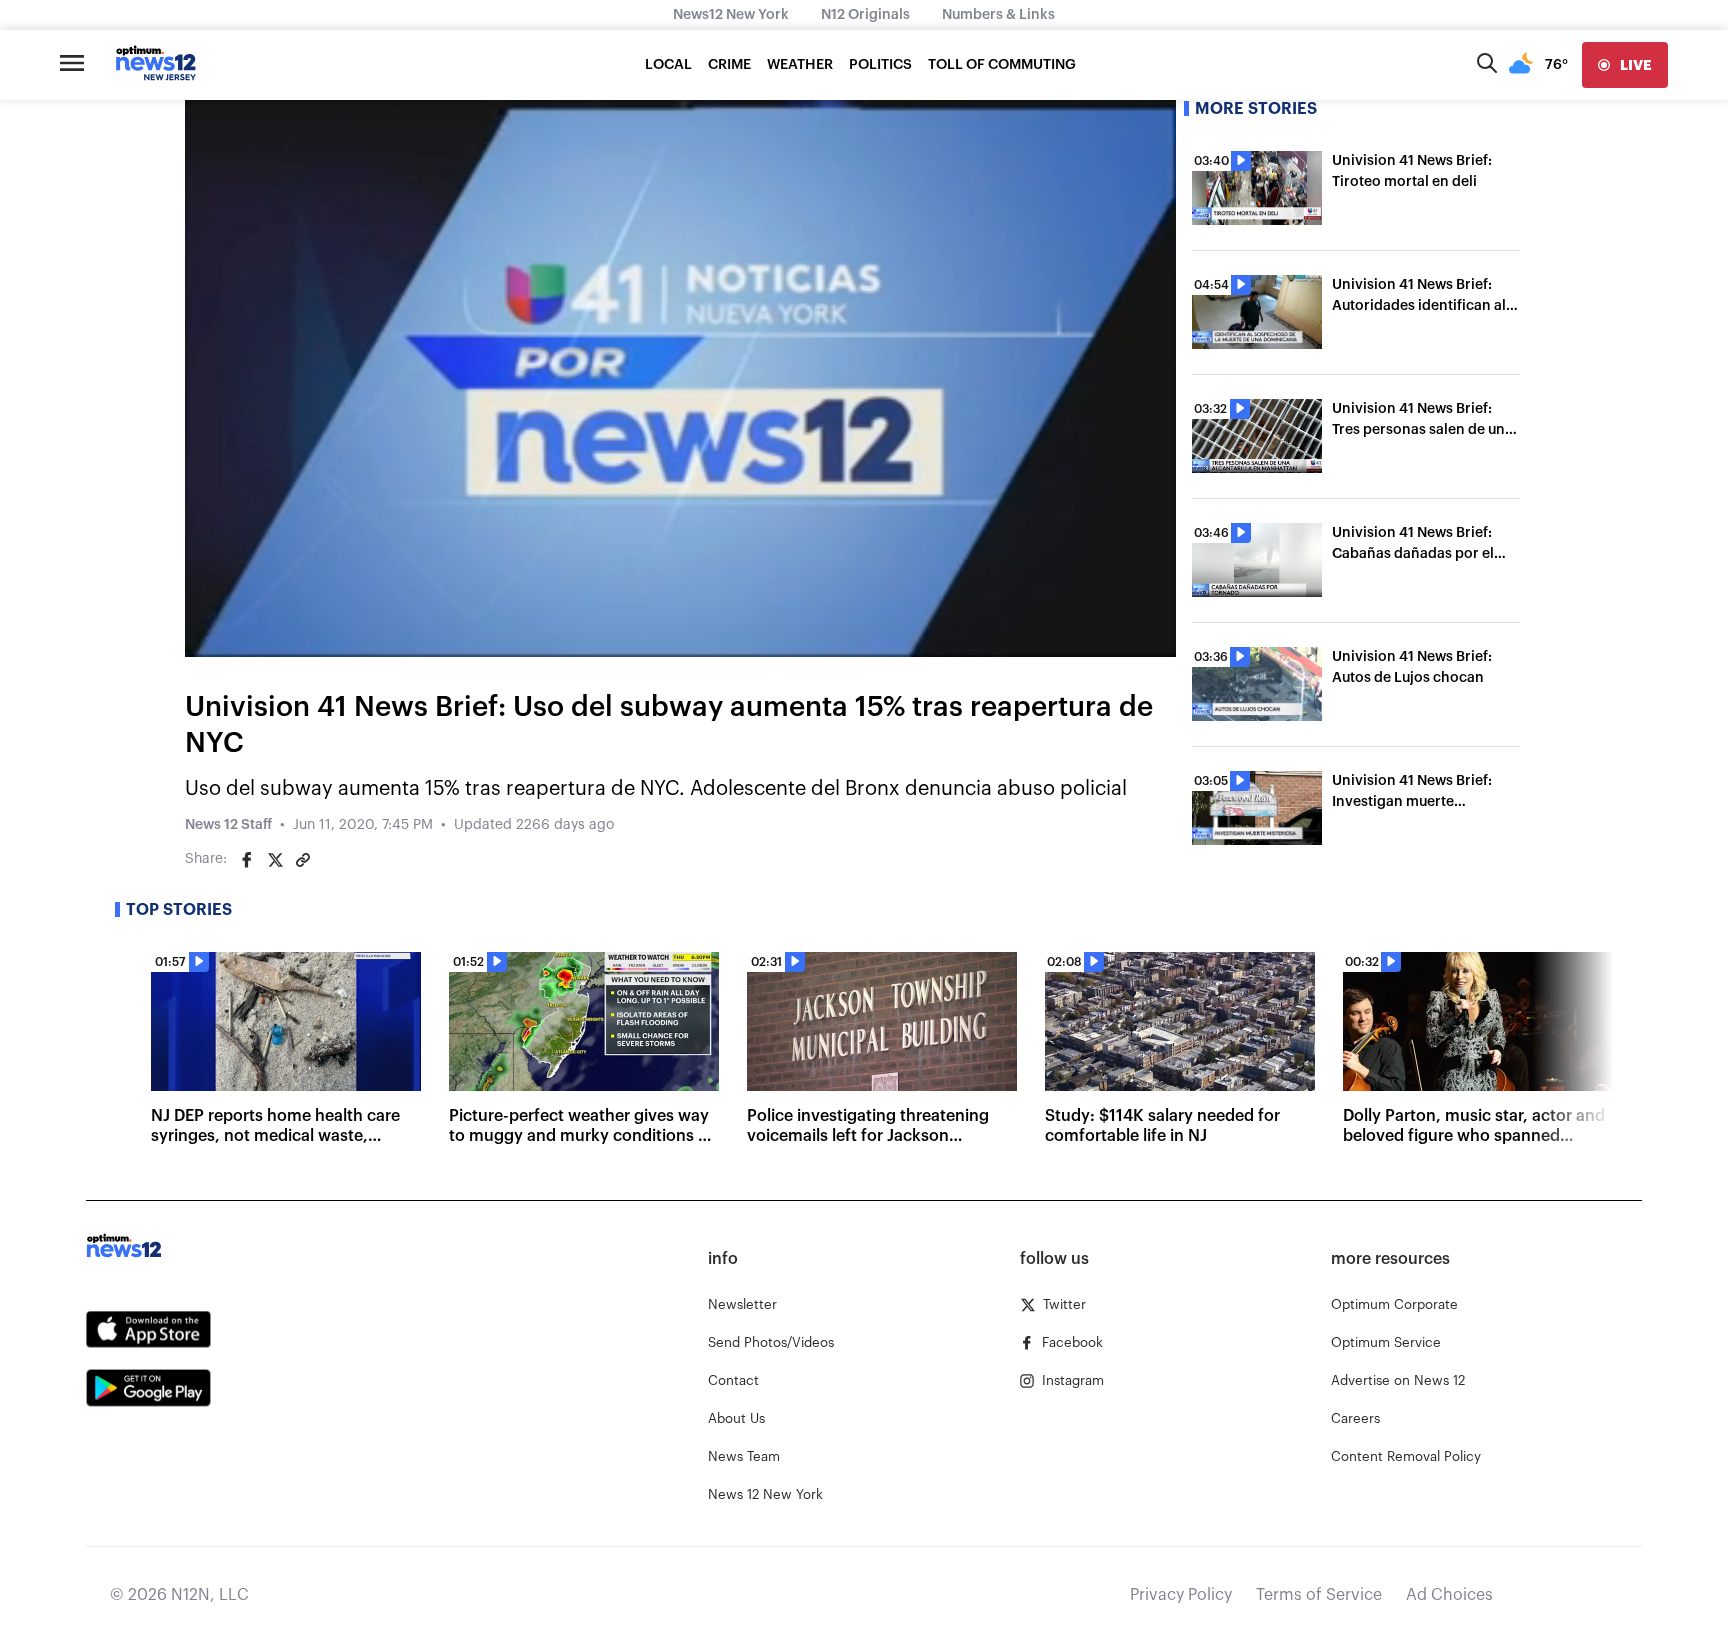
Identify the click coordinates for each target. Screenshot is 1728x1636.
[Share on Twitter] (275, 860)
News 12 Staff (228, 825)
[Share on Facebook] (247, 860)
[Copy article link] (303, 860)
